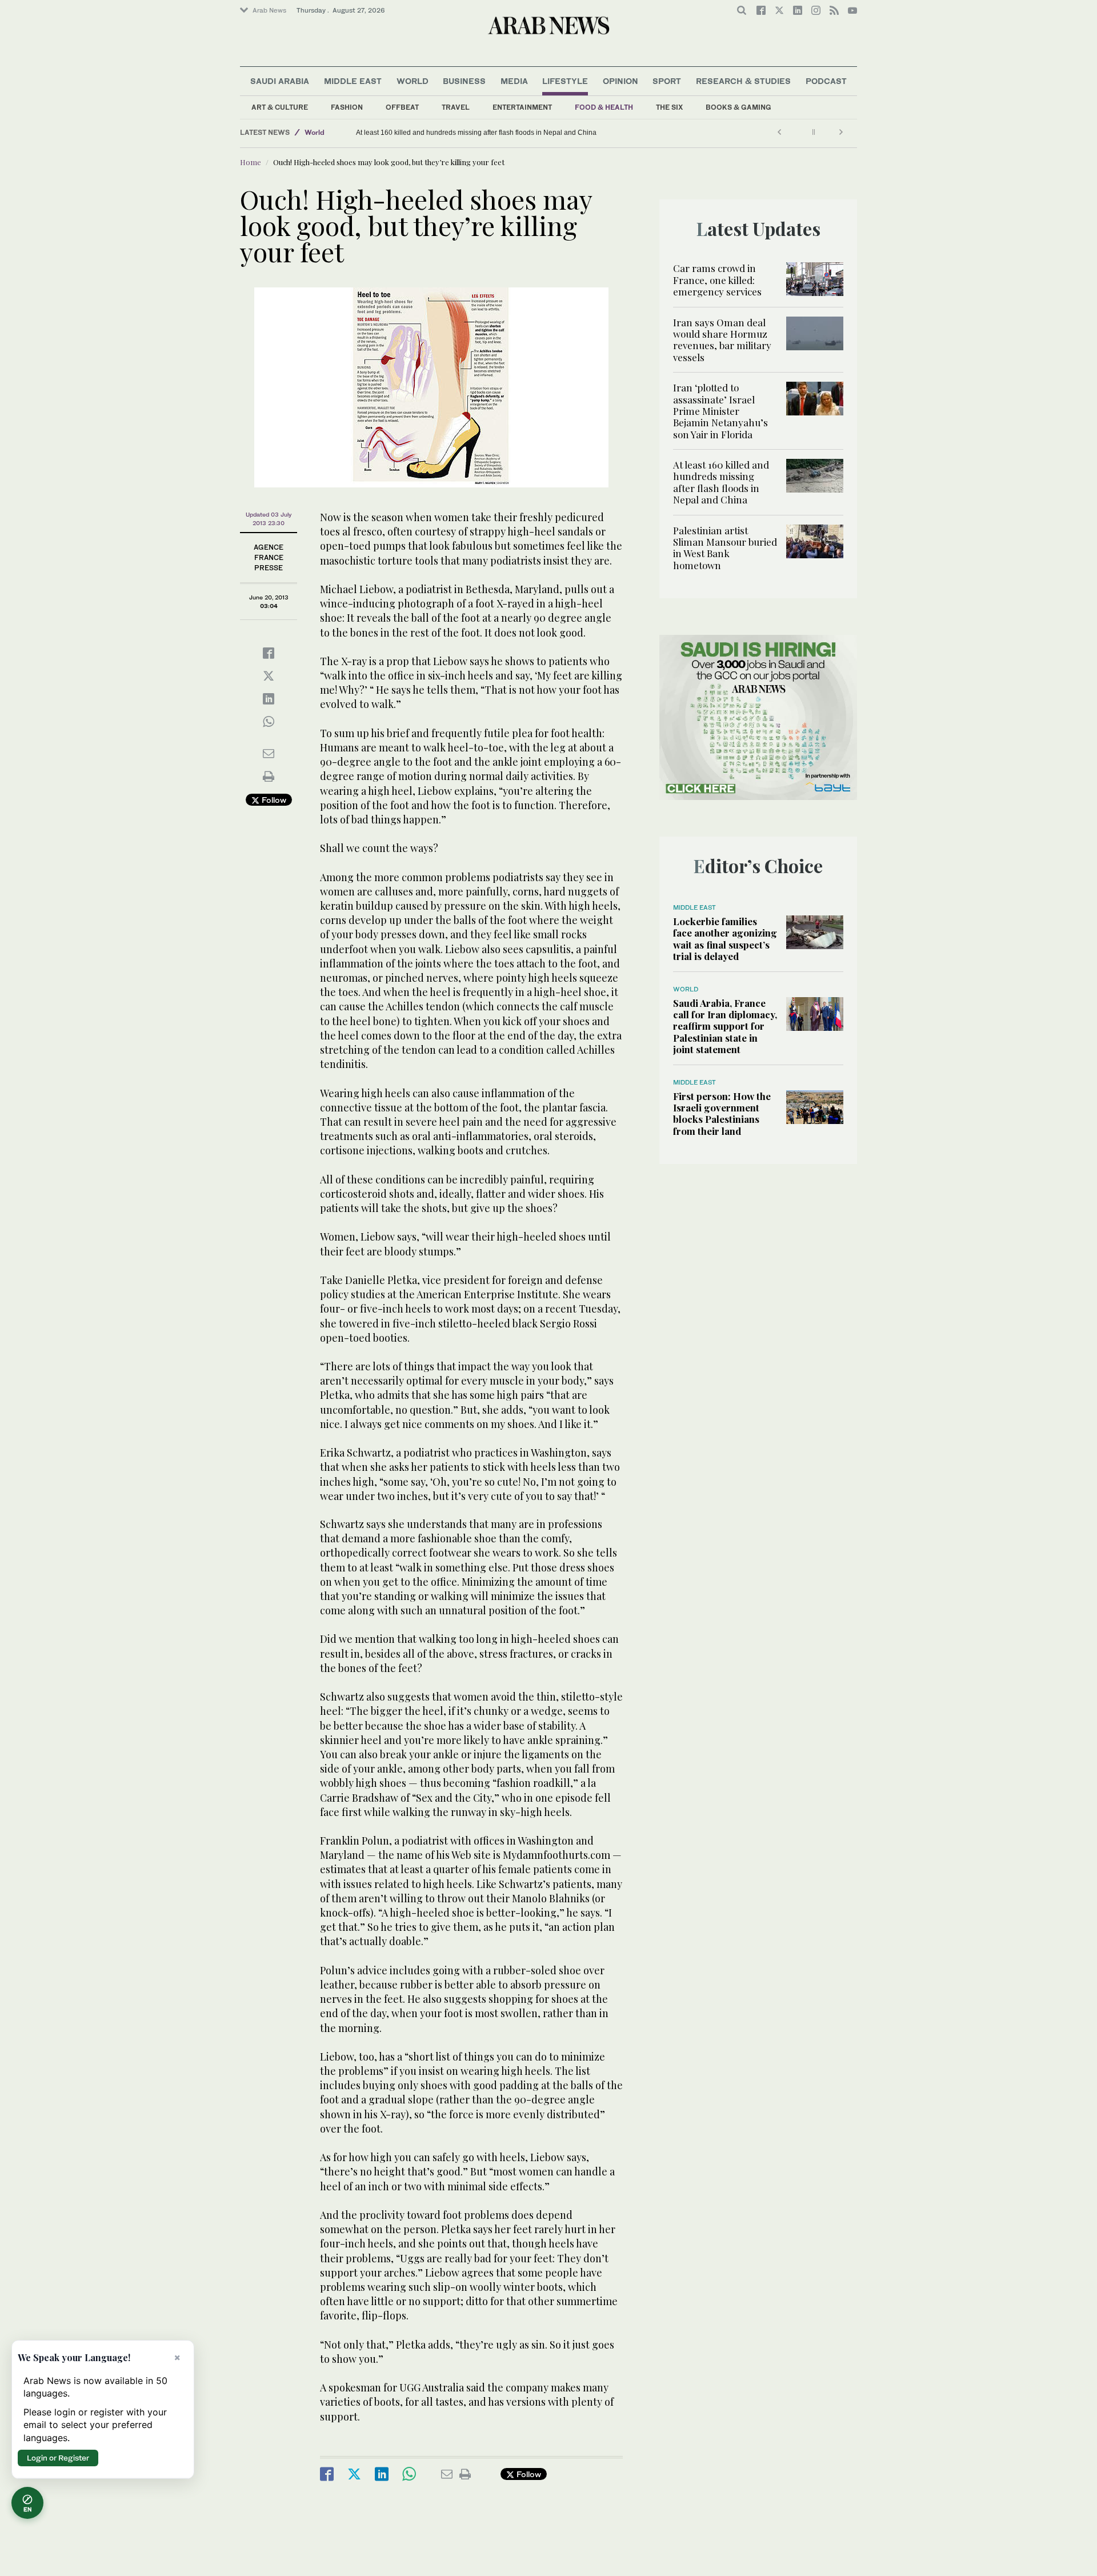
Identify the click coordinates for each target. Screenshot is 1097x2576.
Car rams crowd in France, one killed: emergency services (717, 280)
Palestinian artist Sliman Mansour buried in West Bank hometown (447, 133)
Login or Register (58, 2458)
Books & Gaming (738, 107)
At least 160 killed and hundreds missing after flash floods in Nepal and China (721, 482)
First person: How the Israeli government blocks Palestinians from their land (722, 1113)
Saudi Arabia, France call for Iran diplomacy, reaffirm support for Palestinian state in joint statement (725, 1026)
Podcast (826, 81)
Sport (667, 81)
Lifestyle (565, 81)
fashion (347, 107)
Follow (273, 800)
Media (514, 81)
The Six (669, 107)
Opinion (620, 81)
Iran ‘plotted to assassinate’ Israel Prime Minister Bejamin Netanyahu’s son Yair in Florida (720, 411)
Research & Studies (743, 81)
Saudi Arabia (280, 81)
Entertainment (522, 107)
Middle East (353, 81)
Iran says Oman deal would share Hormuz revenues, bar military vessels (722, 340)
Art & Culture (280, 107)
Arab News (269, 10)
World (413, 81)
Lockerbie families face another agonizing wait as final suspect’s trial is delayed (725, 939)
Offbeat (402, 107)
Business (464, 81)
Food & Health (604, 107)
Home (251, 162)
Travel (456, 107)
